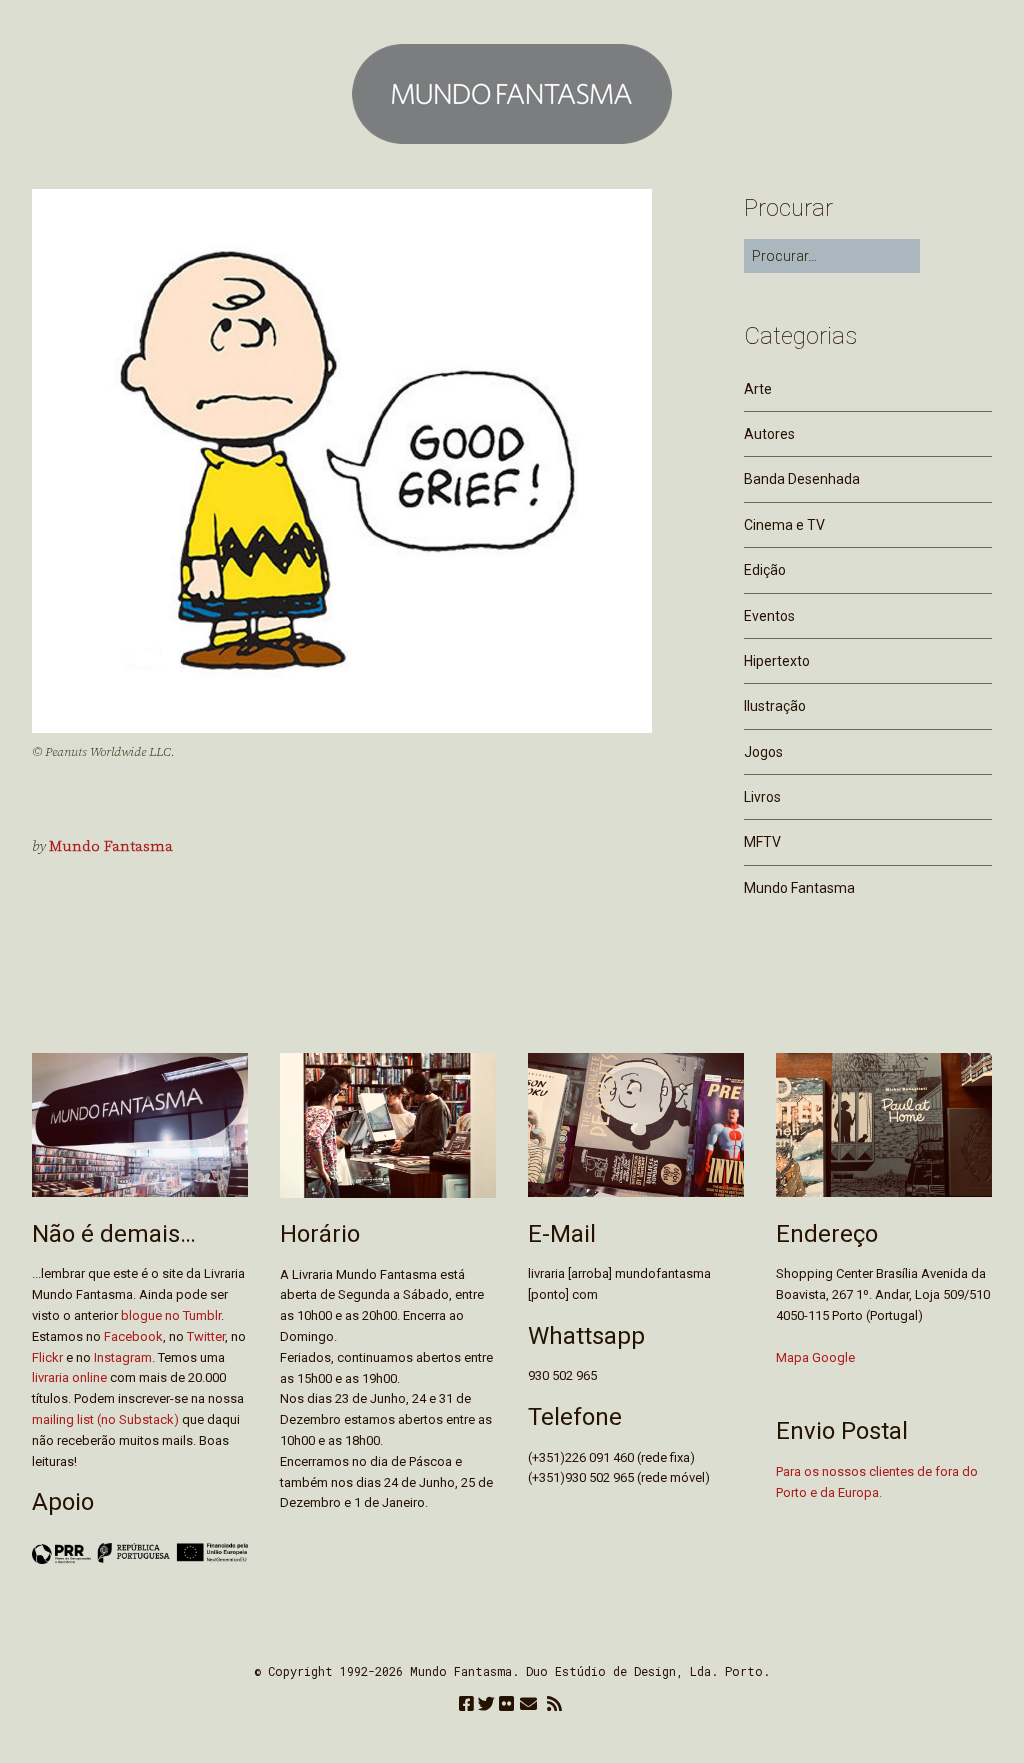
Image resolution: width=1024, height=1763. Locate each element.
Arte (758, 389)
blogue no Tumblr (171, 1315)
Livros (762, 797)
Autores (769, 434)
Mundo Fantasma (111, 846)
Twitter (206, 1336)
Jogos (763, 752)
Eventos (769, 616)
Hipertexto (777, 661)
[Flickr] (506, 1705)
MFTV (762, 842)
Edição (765, 570)
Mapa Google (815, 1357)
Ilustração (775, 706)
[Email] (528, 1705)
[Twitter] (486, 1705)
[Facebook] (466, 1705)
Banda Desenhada (802, 479)
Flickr (47, 1357)
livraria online (69, 1377)
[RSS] (554, 1705)
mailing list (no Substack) (105, 1419)
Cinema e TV (784, 525)
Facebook (133, 1336)
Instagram (123, 1357)
